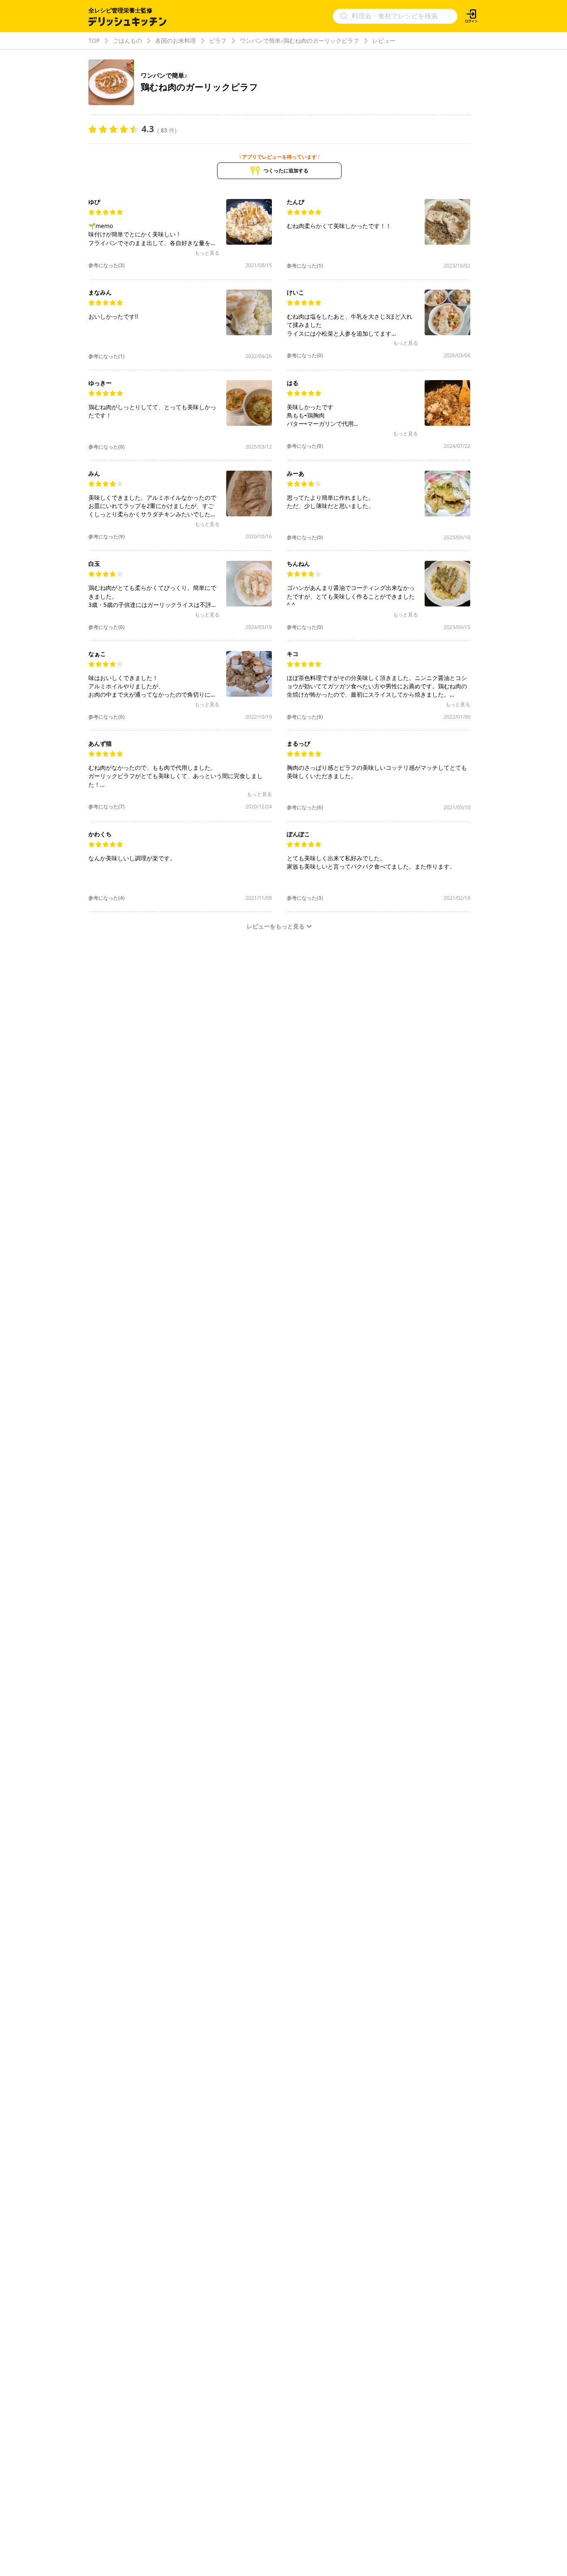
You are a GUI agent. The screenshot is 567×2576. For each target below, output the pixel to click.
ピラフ (218, 41)
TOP (94, 41)
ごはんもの (127, 41)
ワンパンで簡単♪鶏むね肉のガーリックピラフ (299, 41)
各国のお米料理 (176, 41)
